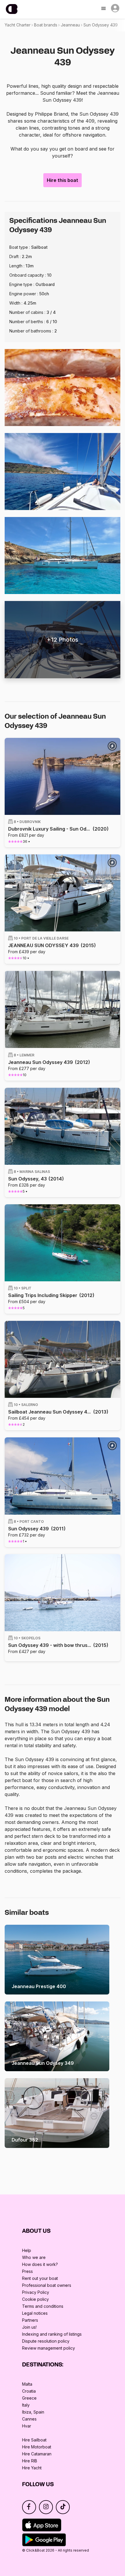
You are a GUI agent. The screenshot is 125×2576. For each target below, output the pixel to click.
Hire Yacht (32, 2468)
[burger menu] (104, 9)
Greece (29, 2398)
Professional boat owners (47, 2285)
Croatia (29, 2391)
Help (27, 2250)
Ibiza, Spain (33, 2412)
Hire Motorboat (37, 2447)
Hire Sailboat (34, 2440)
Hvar (27, 2426)
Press (27, 2271)
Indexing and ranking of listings (52, 2334)
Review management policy (49, 2348)
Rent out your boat (40, 2278)
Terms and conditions (43, 2306)
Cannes (29, 2419)
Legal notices (35, 2313)
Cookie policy (35, 2299)
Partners (30, 2320)
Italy (26, 2405)
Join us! (29, 2327)
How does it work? (40, 2264)
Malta (27, 2384)
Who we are (34, 2257)
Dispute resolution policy (46, 2341)
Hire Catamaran (37, 2454)
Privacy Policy (36, 2292)
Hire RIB (30, 2461)
